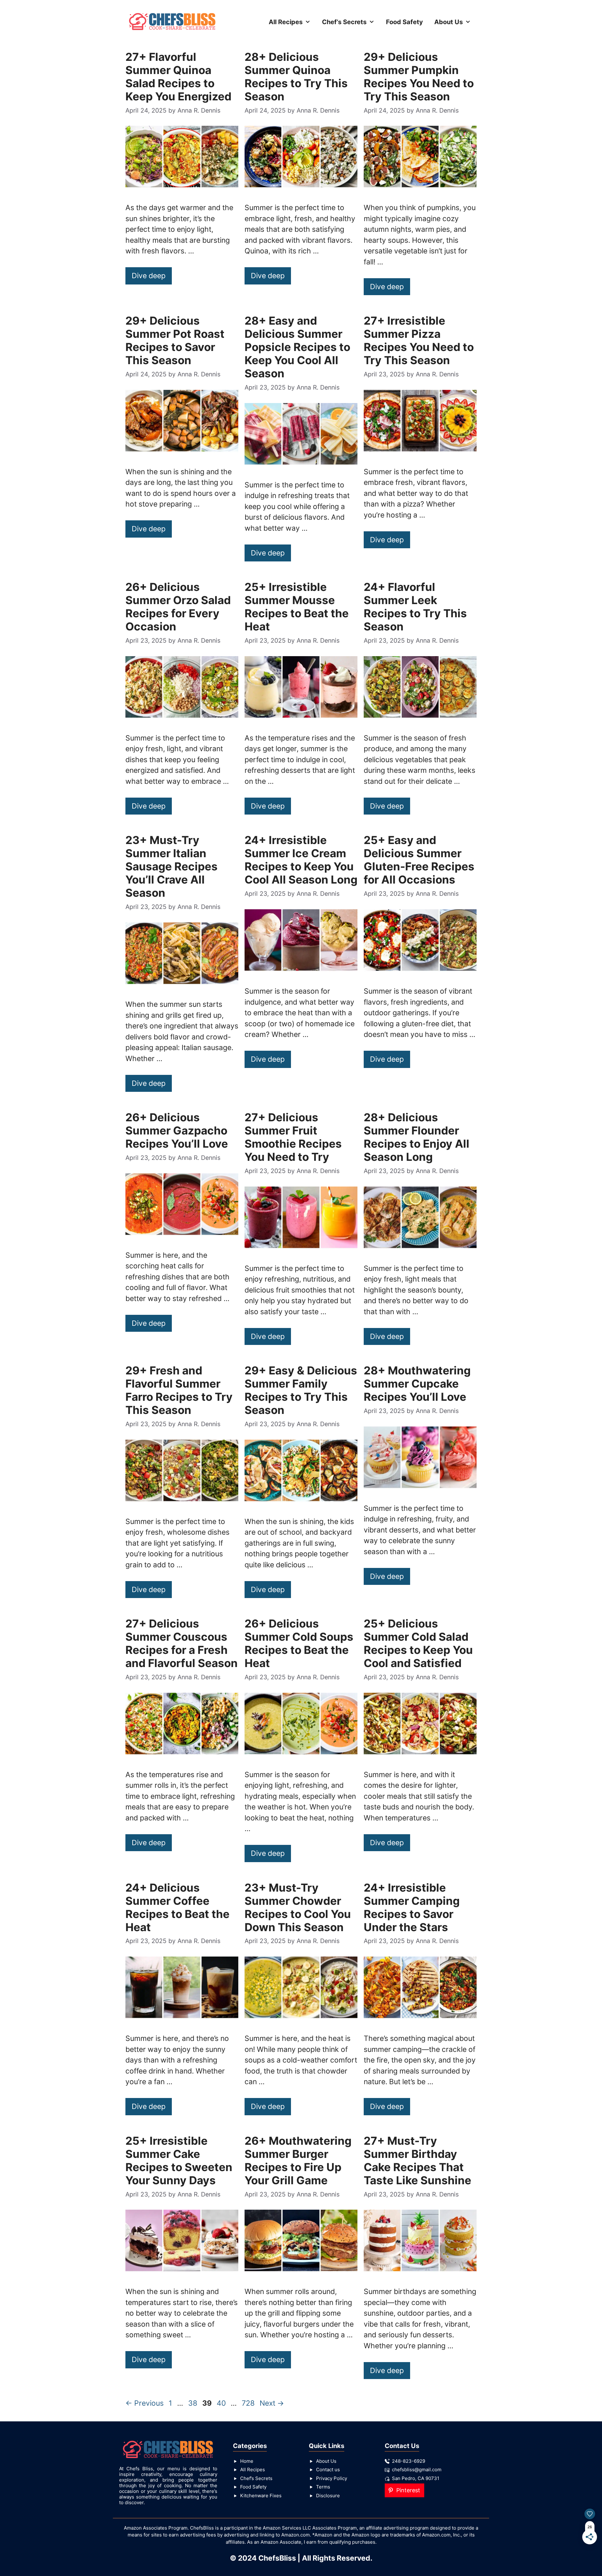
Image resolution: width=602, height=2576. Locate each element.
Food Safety (404, 22)
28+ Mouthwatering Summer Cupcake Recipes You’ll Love (417, 1384)
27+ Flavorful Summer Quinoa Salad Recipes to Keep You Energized (178, 77)
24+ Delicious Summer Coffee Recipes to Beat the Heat (177, 1907)
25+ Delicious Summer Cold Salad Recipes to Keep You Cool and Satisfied (418, 1643)
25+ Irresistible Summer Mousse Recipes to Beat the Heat (297, 607)
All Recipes (286, 22)
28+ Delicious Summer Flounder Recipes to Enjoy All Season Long (417, 1137)
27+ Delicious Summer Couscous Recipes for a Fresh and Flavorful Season (182, 1643)
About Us (449, 22)
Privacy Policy (332, 2478)
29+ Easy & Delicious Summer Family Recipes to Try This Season (301, 1390)
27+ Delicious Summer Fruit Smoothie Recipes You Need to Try (293, 1137)
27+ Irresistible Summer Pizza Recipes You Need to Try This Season (419, 340)
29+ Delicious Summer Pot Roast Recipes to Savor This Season (175, 340)
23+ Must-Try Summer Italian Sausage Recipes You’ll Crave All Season (172, 866)
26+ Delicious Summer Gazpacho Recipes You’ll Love (177, 1130)
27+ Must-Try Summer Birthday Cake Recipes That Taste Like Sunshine (417, 2160)
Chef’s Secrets (344, 22)
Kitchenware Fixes (261, 2496)
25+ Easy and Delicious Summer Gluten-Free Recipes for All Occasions (419, 860)
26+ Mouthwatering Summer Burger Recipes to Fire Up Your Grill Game (298, 2160)
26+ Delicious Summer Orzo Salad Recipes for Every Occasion (178, 607)
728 (249, 2403)
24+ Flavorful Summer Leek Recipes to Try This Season (415, 607)
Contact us (328, 2470)
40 (222, 2403)
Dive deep (149, 276)
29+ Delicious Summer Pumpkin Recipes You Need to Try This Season (419, 77)
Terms (323, 2487)
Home (247, 2461)
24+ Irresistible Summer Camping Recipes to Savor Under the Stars (412, 1907)
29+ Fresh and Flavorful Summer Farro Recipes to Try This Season (179, 1390)
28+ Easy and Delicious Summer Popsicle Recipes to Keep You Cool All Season (297, 347)
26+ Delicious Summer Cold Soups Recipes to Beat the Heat (299, 1643)
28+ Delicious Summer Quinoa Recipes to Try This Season (296, 77)
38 (193, 2403)
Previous (145, 2403)
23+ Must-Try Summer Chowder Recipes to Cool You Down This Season (298, 1907)
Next (272, 2403)
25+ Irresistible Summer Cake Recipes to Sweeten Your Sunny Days (179, 2160)
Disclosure (328, 2496)
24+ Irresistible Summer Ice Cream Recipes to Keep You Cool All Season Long (301, 860)
